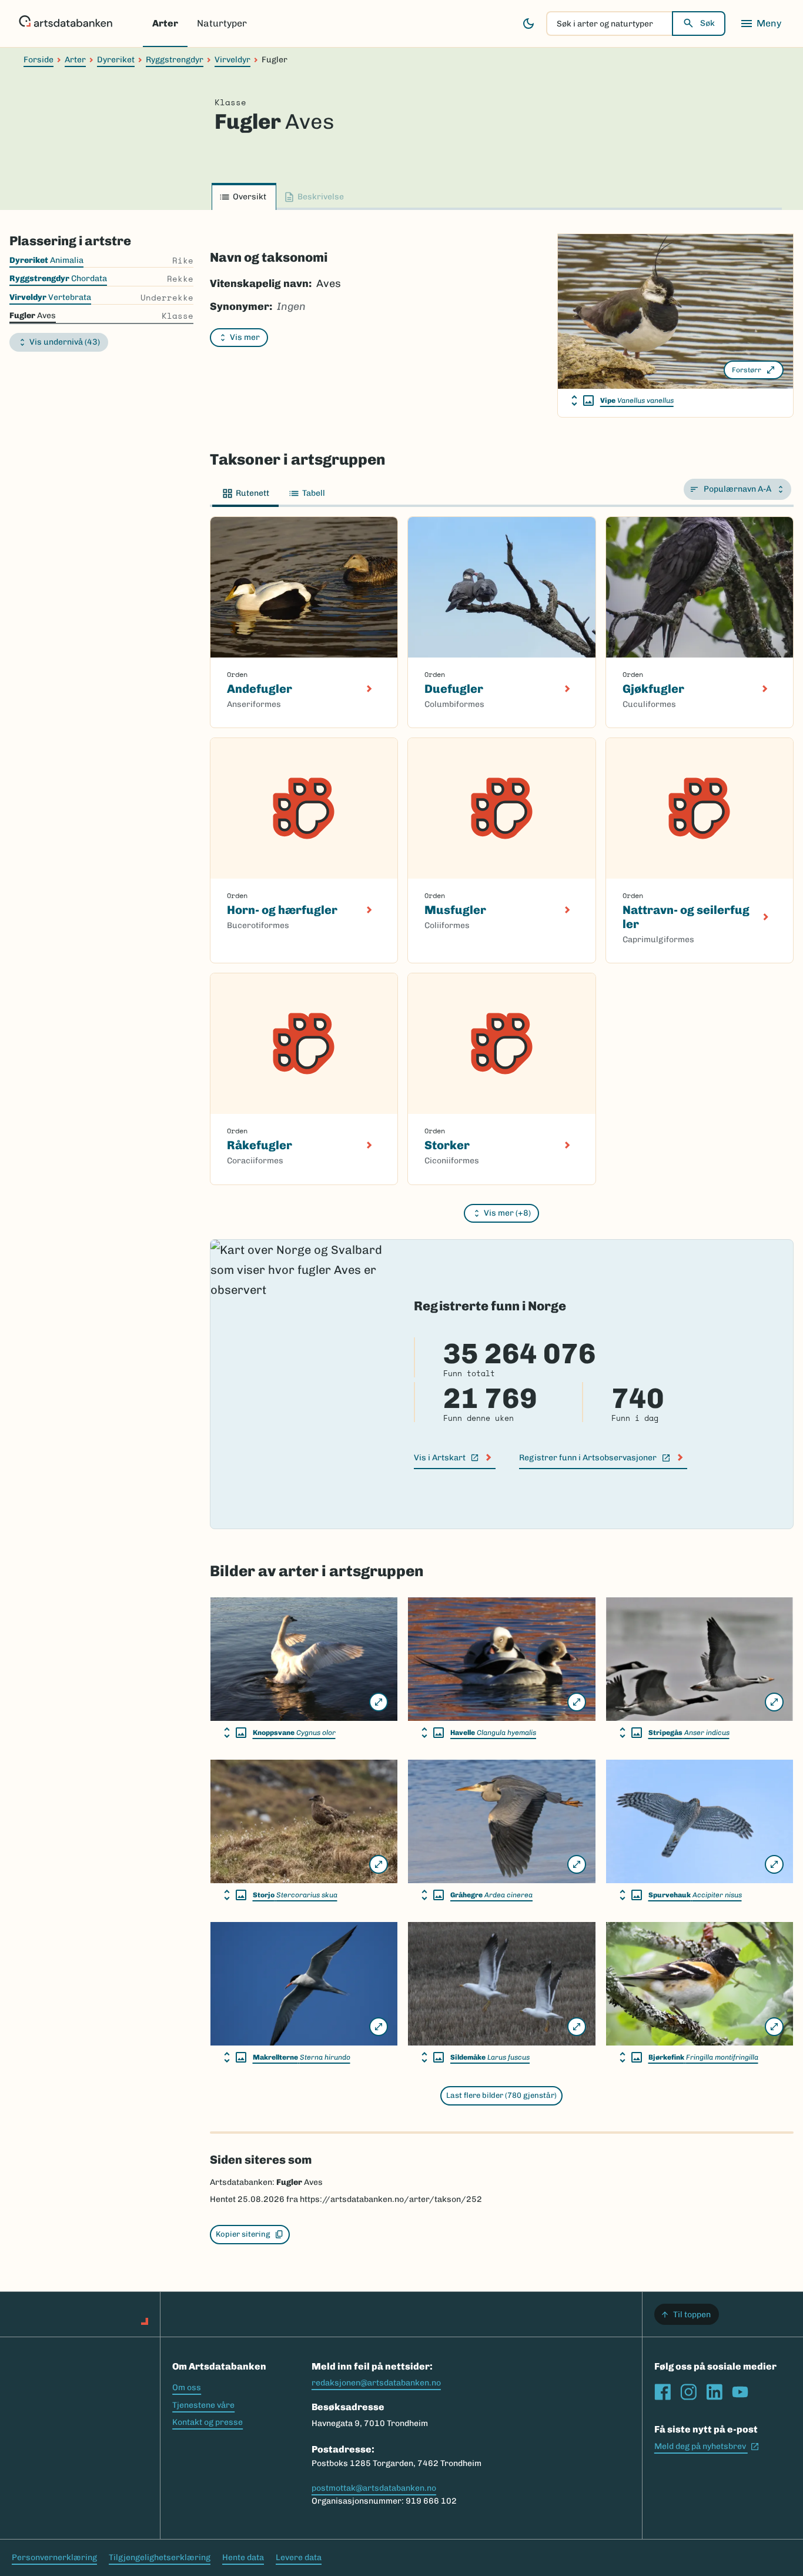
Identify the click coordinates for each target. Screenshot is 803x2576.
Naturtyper (222, 23)
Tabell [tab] (314, 493)
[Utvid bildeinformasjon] (583, 401)
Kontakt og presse (208, 2422)
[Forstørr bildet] (379, 1702)
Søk (707, 23)
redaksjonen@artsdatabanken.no (376, 2383)
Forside (39, 60)
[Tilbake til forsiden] (66, 24)
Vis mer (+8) (507, 1213)
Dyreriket (116, 60)
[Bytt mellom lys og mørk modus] (528, 24)
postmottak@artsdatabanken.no (374, 2488)
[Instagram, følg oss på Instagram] (688, 2392)
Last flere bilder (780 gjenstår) (501, 2095)
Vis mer (245, 337)
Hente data (243, 2557)
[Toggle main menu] (761, 24)
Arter (165, 23)
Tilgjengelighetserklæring (160, 2557)
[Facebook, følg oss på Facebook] (663, 2392)
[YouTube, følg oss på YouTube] (740, 2392)
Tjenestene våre (203, 2405)
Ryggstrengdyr (175, 60)
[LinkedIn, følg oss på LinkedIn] (714, 2392)
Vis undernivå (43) (65, 342)
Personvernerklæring (54, 2557)
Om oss (187, 2388)
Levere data (299, 2557)
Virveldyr (232, 60)
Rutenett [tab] (252, 493)
